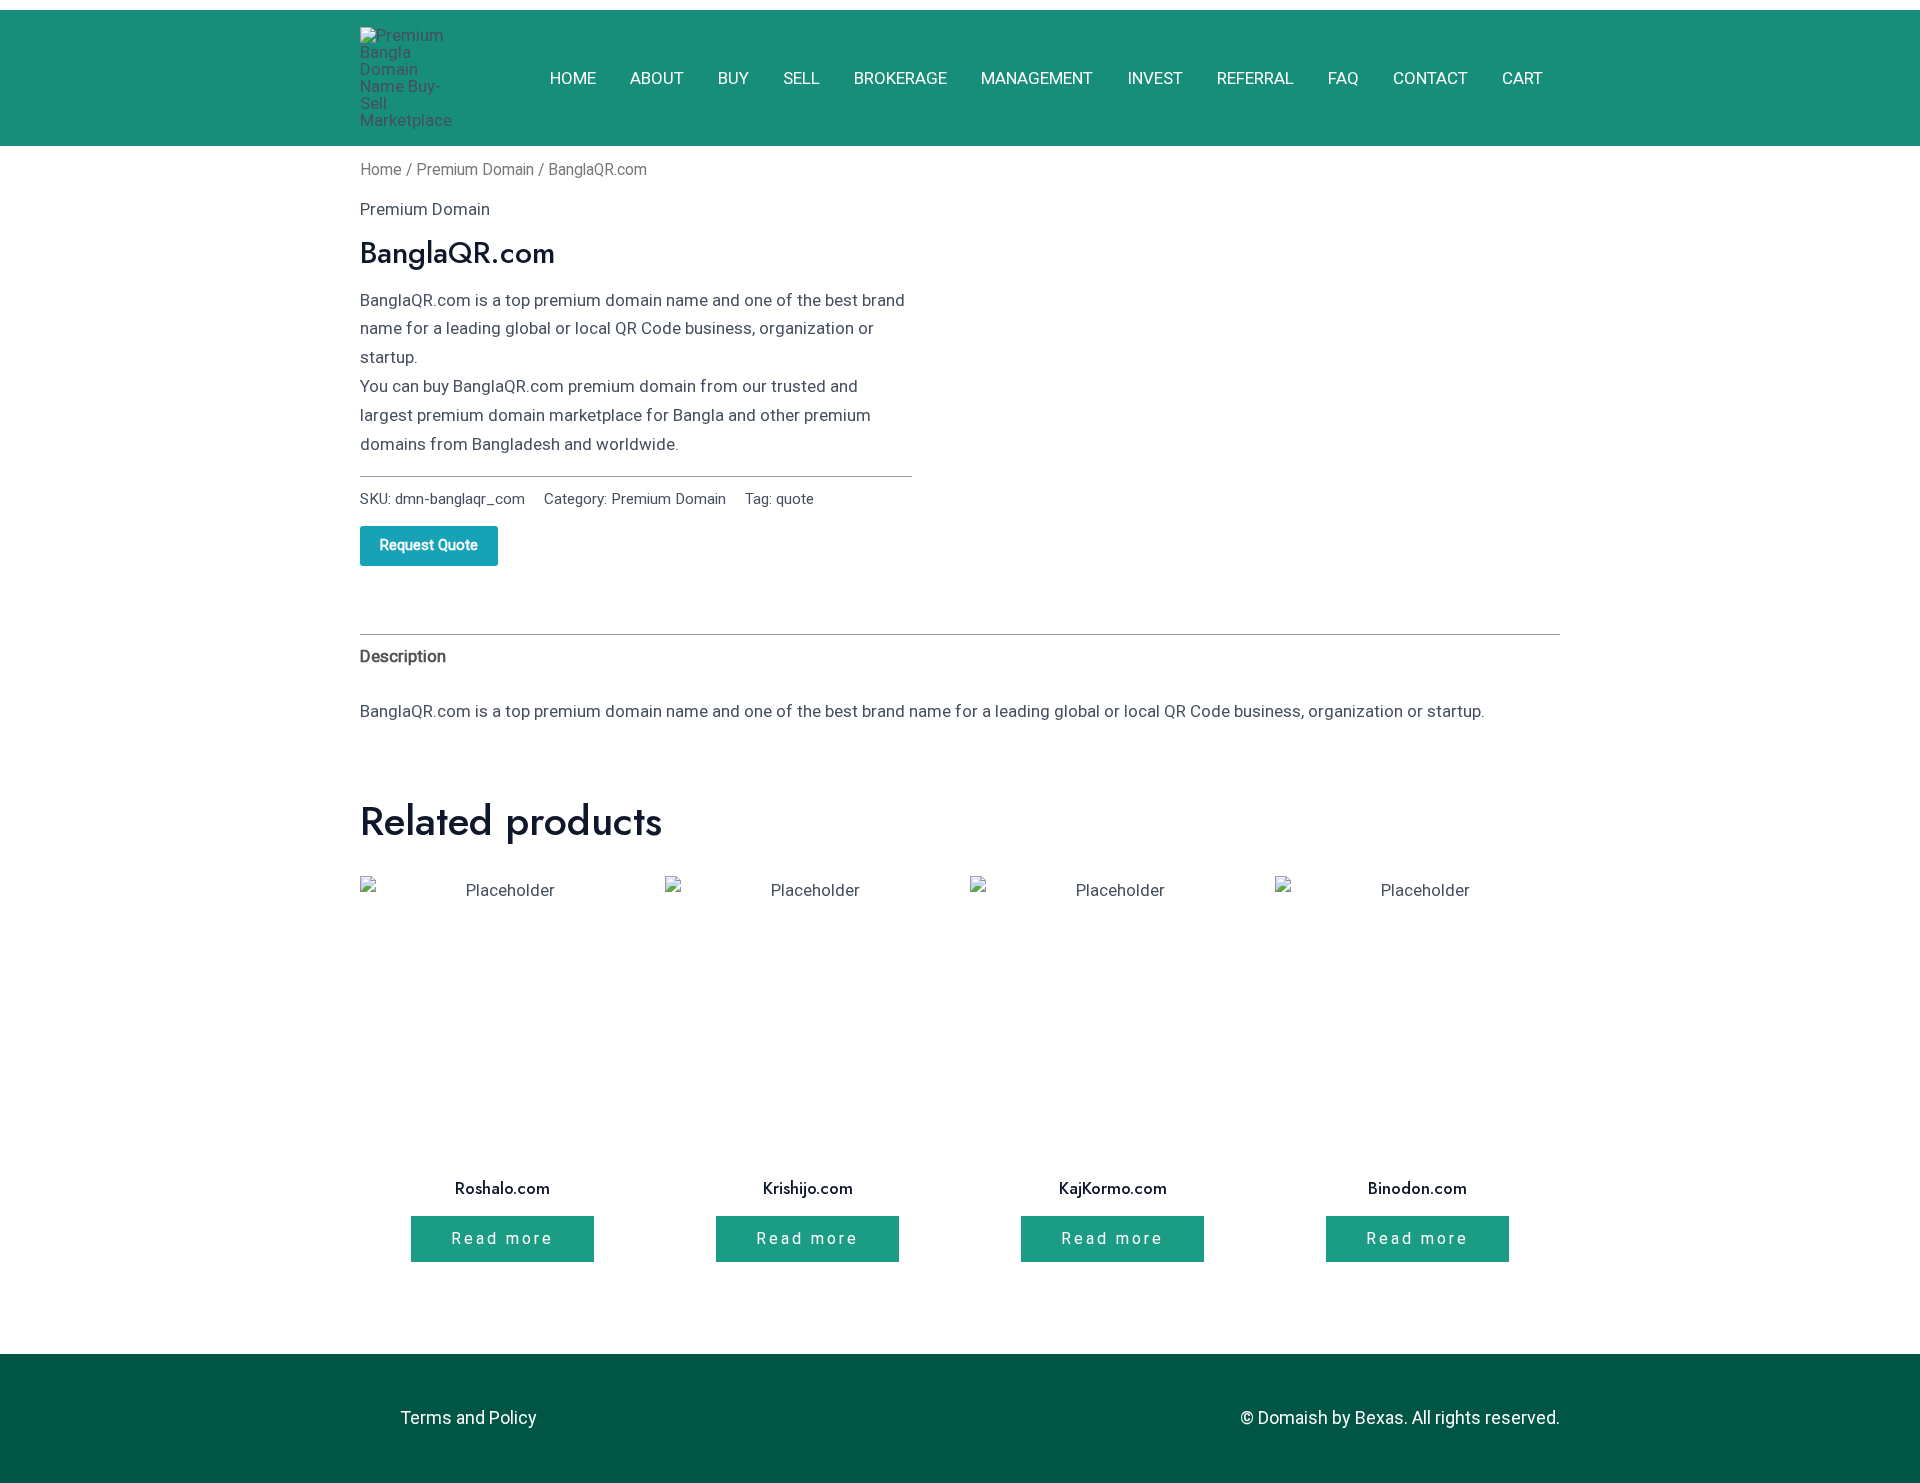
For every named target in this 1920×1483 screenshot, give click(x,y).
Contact (1430, 78)
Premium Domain (475, 169)
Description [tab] (403, 656)
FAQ (1343, 78)
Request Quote (429, 545)
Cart (1522, 78)
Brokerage (900, 78)
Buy (733, 78)
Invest (1155, 78)
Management (1037, 78)
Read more (502, 1238)
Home (573, 78)
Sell (801, 78)
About (657, 78)
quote (795, 499)
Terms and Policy (468, 1417)
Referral (1255, 78)
